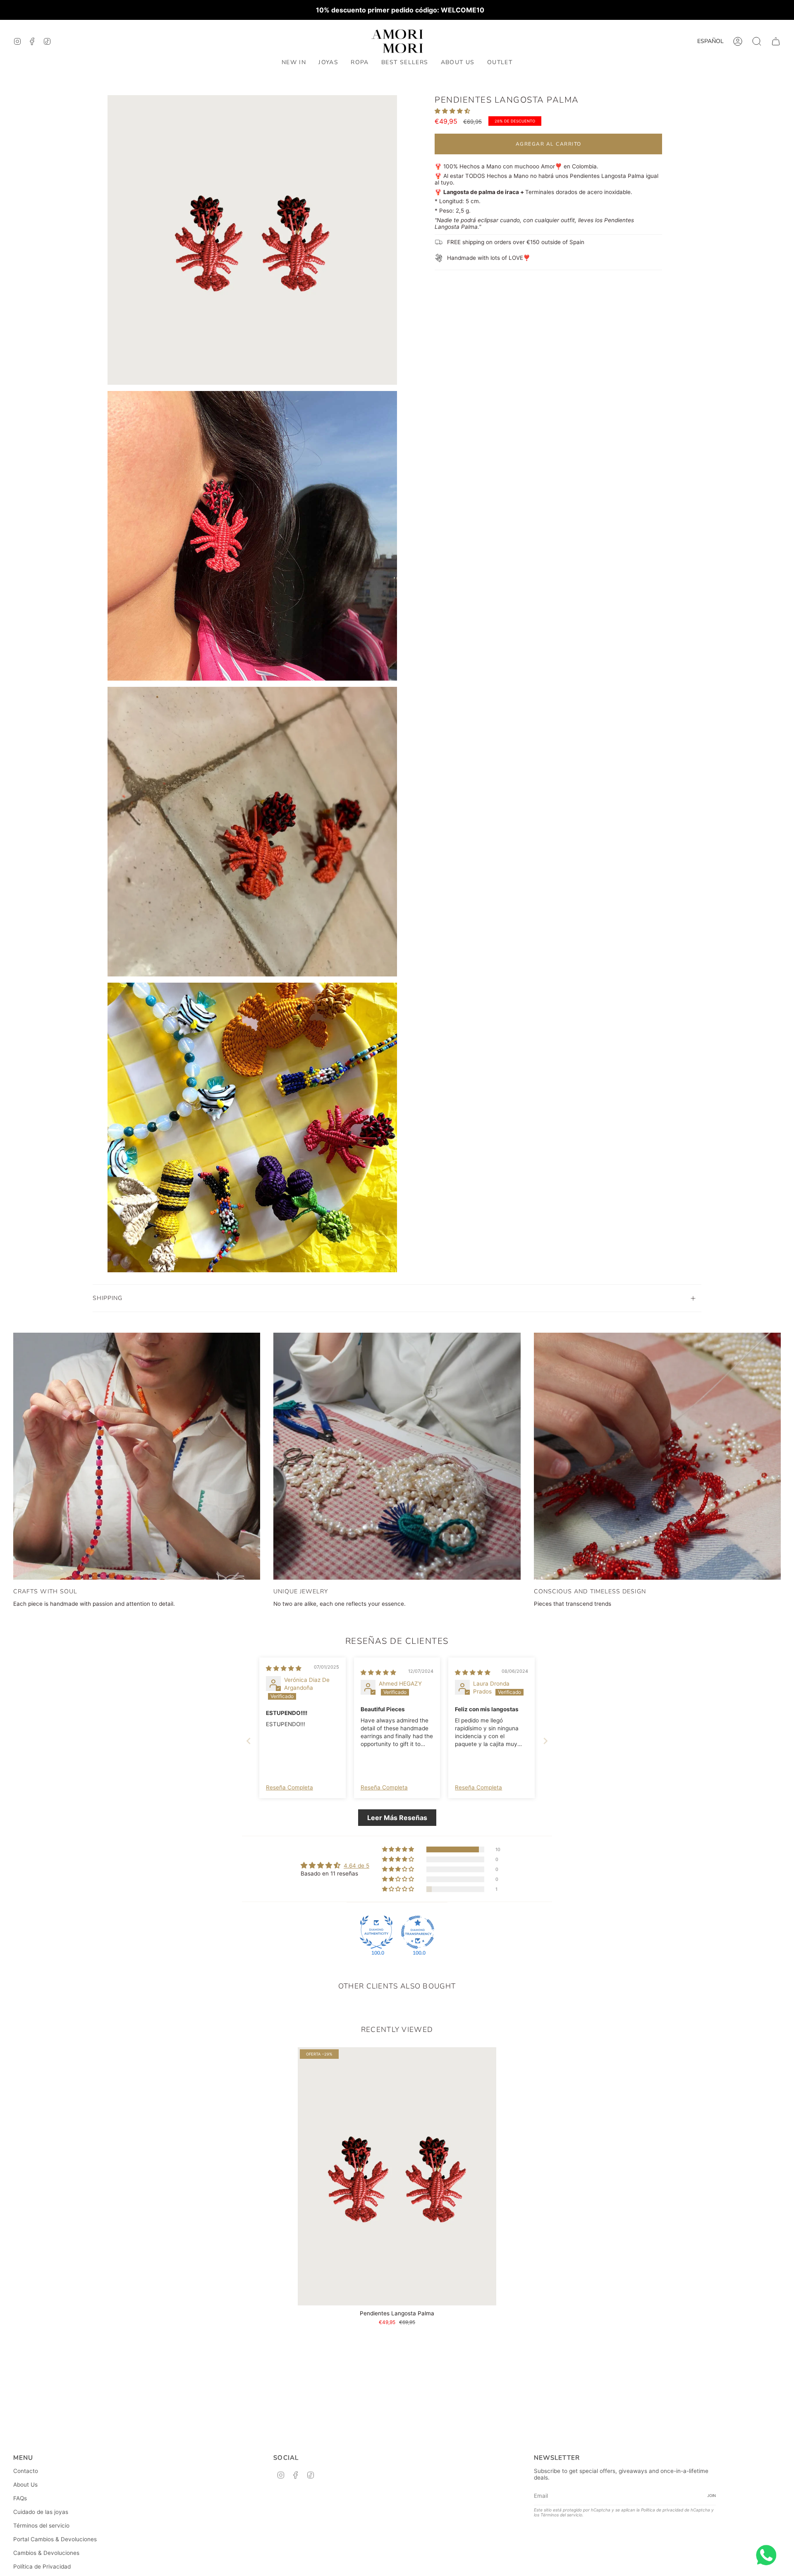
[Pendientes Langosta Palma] (397, 2176)
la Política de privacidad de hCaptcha (674, 2510)
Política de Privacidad (42, 2566)
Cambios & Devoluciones (46, 2553)
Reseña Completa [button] (289, 1787)
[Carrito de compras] (776, 41)
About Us (25, 2485)
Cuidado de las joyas (41, 2512)
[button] (328, 63)
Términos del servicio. (562, 2515)
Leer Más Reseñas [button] (397, 1818)
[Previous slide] (249, 1741)
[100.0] (376, 1932)
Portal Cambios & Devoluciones (55, 2539)
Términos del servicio (41, 2526)
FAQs (20, 2498)
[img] (284, 1668)
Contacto (26, 2471)
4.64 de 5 (356, 1866)
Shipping (108, 1298)
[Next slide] (545, 1741)
